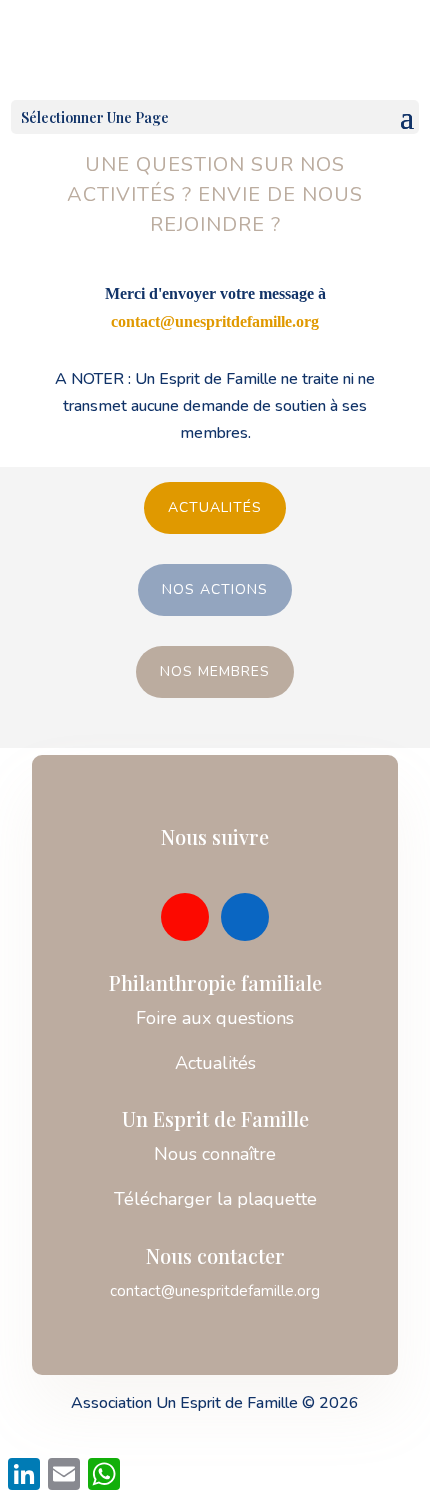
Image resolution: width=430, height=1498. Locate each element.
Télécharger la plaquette (215, 1199)
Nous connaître (215, 1154)
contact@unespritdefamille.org (215, 321)
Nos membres (215, 671)
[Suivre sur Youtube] (185, 917)
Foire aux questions (215, 1018)
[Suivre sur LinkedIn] (245, 917)
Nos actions (215, 589)
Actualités (215, 507)
